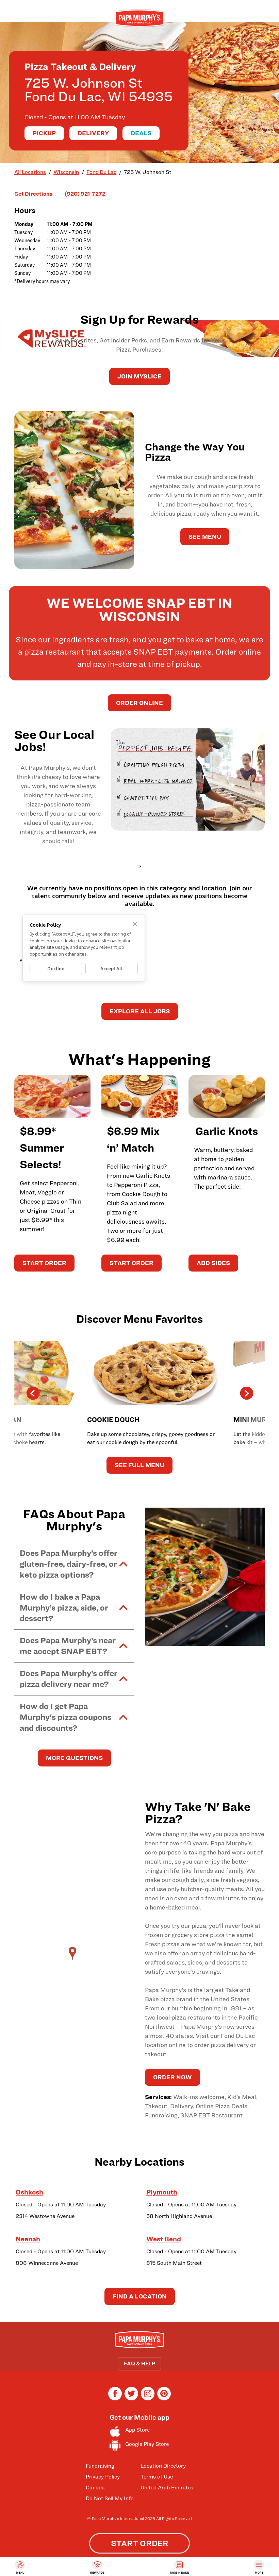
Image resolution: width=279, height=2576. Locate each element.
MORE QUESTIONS (74, 1758)
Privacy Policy (103, 2477)
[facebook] (115, 2399)
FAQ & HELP (139, 2364)
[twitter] (131, 2399)
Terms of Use (157, 2477)
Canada (95, 2488)
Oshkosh (29, 2192)
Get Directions (33, 194)
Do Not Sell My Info (110, 2498)
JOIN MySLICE (139, 376)
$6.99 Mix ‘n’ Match (133, 1139)
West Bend (164, 2239)
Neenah (28, 2239)
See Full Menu (139, 1465)
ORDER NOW (173, 2077)
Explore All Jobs (140, 1011)
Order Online (139, 703)
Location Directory (163, 2466)
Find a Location (140, 2296)
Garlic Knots (227, 1131)
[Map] (74, 1960)
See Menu (205, 537)
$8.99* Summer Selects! (42, 1148)
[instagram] (148, 2399)
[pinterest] (164, 2399)
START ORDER (44, 1263)
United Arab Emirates (167, 2488)
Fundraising (100, 2466)
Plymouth (162, 2192)
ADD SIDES (213, 1263)
